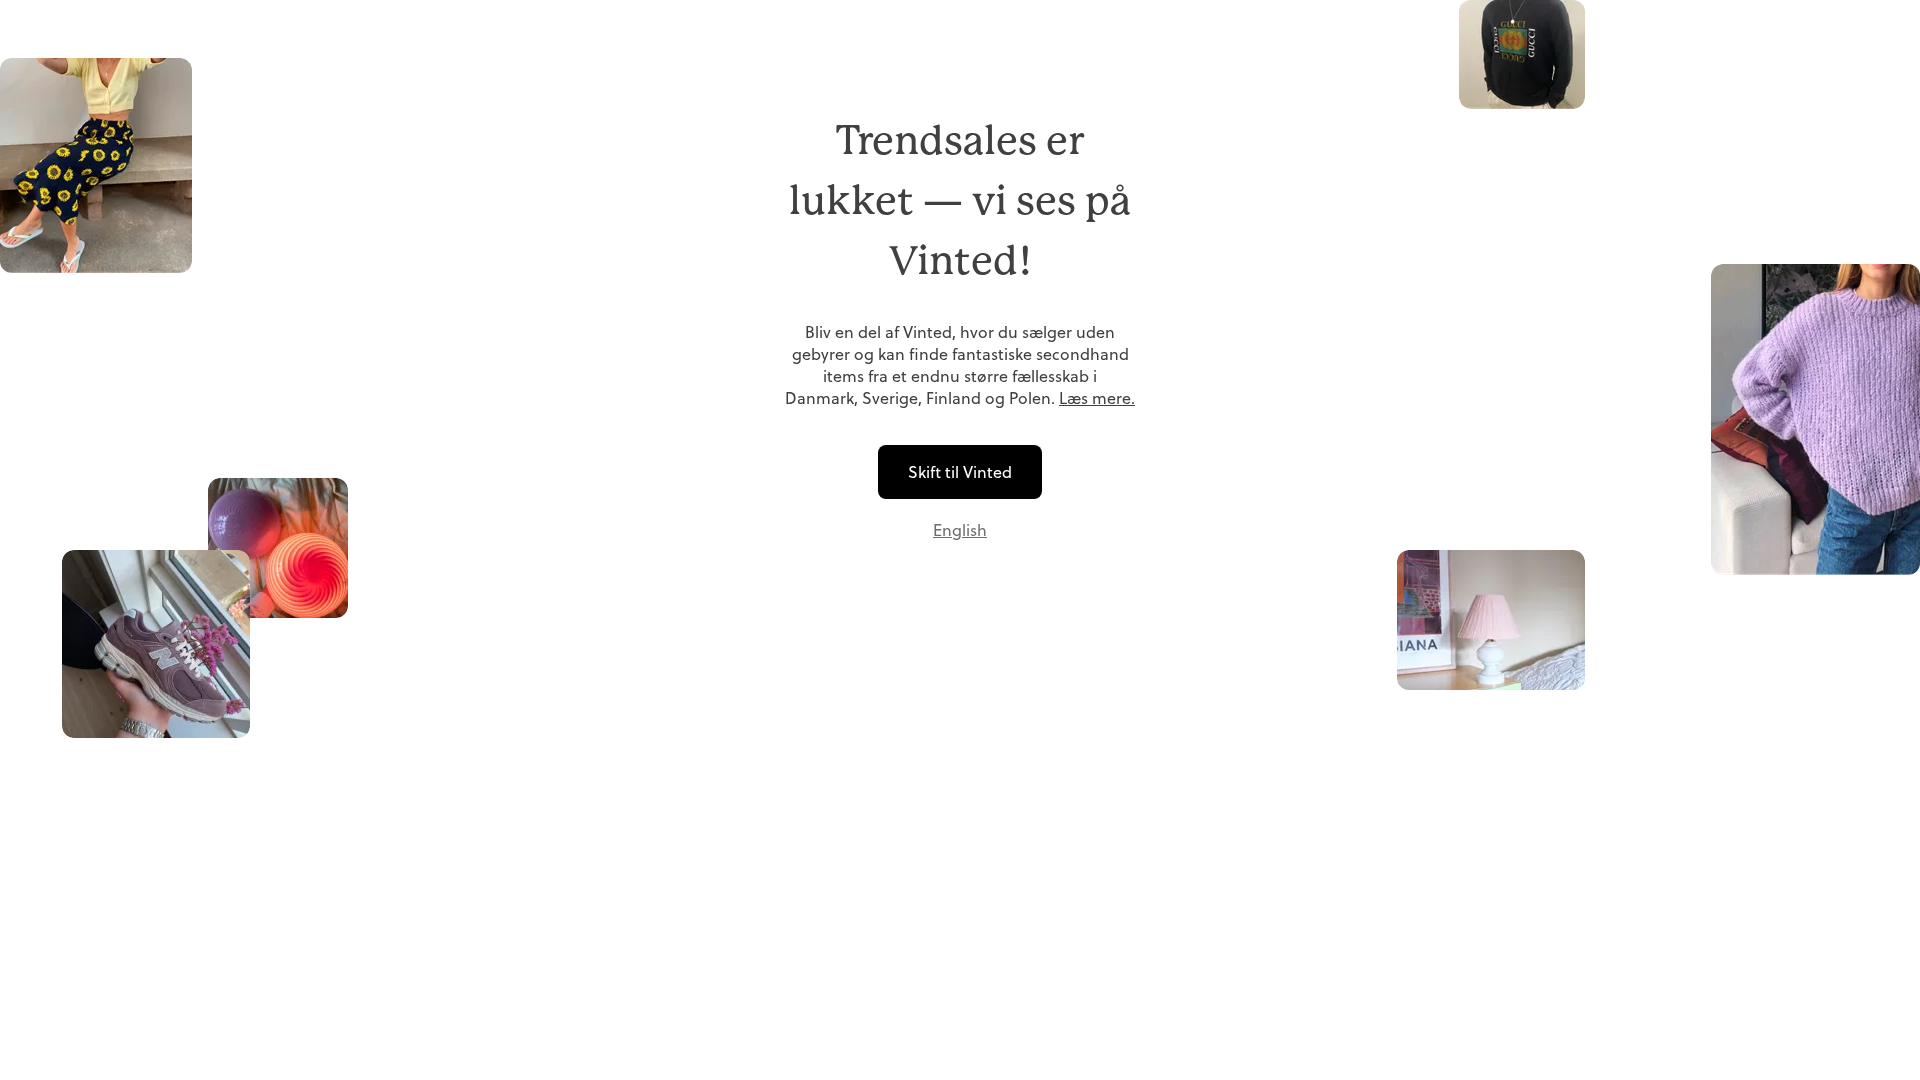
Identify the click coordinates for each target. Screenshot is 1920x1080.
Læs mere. (1097, 398)
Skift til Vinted (960, 472)
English (960, 530)
